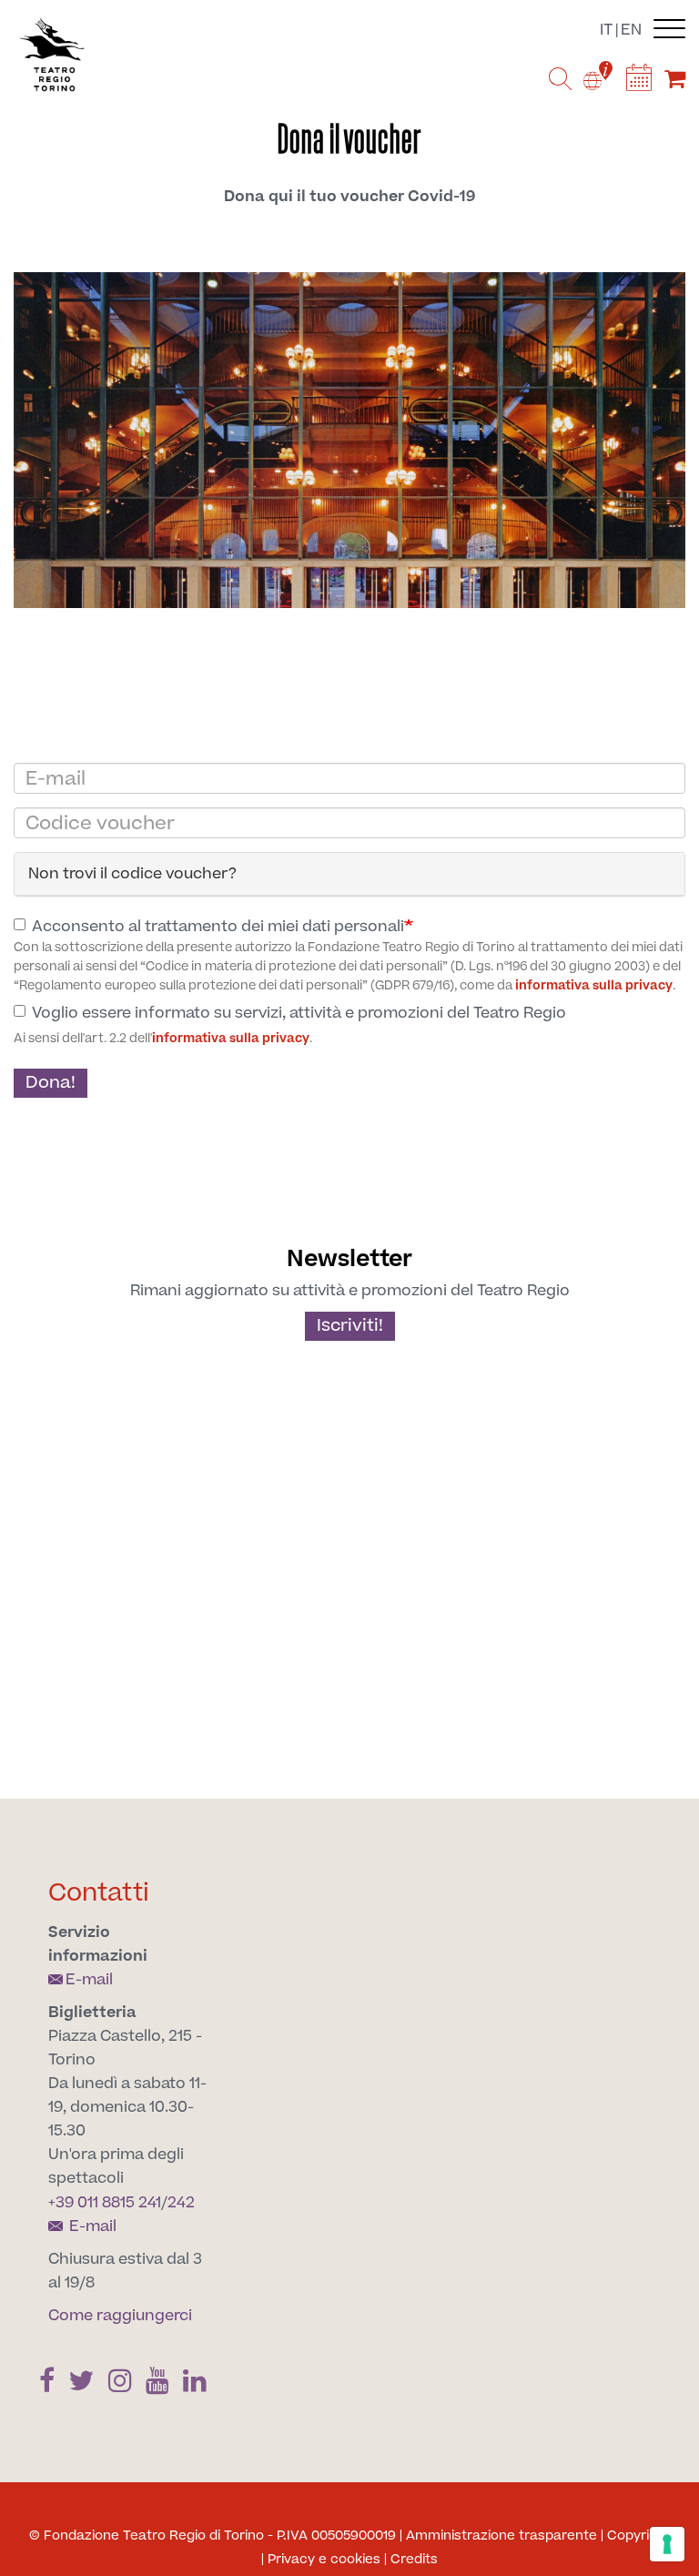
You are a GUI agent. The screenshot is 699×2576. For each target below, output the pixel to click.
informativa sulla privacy (594, 986)
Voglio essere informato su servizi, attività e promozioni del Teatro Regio (299, 1013)
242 (181, 2203)
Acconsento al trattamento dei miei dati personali (218, 927)
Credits (414, 2560)
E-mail (89, 1980)
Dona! (51, 1083)
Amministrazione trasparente (501, 2536)
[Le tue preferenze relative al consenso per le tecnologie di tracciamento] (667, 2544)
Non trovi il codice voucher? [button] (132, 874)
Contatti (99, 1893)
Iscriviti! (350, 1326)
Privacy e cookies (324, 2560)
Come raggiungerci (120, 2316)
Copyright (639, 2536)
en (631, 30)
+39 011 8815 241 (105, 2203)
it (606, 30)
